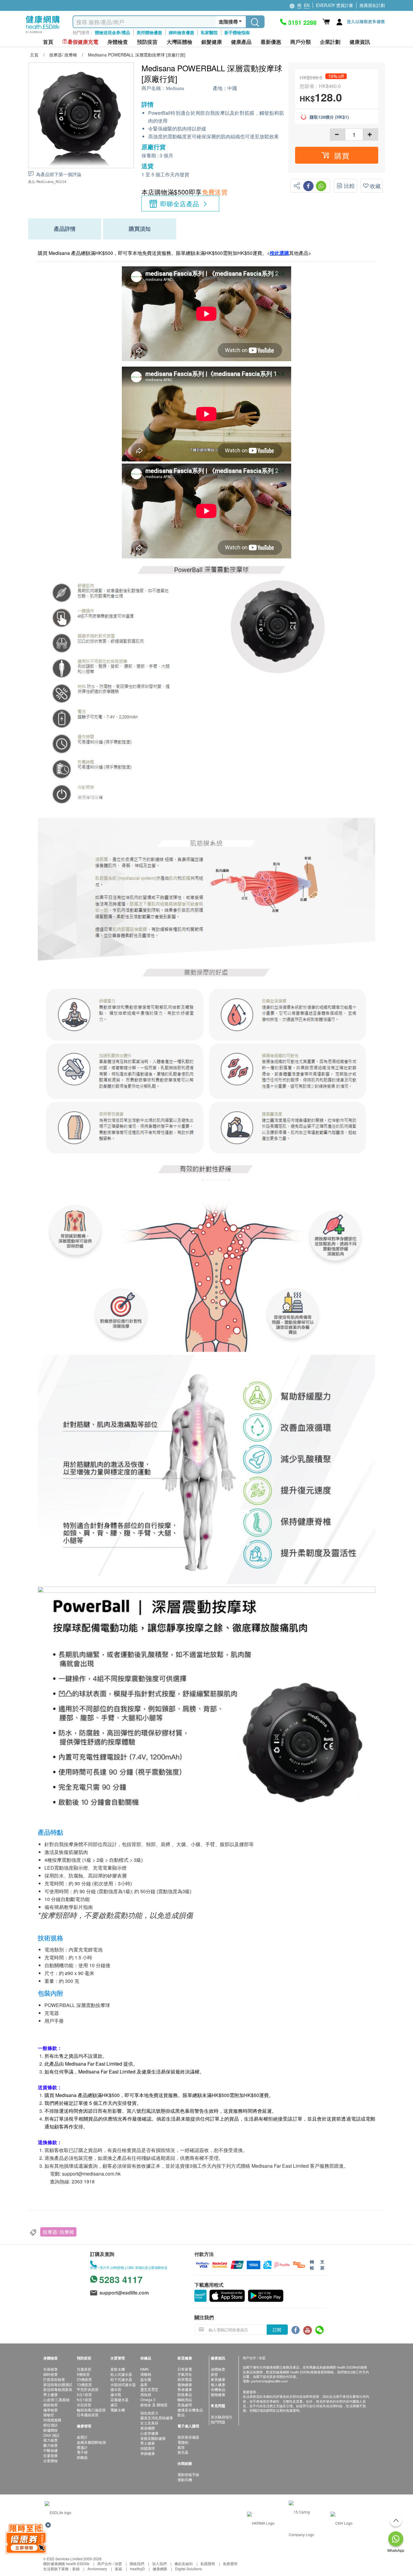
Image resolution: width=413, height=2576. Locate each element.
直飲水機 (118, 2369)
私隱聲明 (208, 2563)
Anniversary (97, 2569)
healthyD (137, 2569)
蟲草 (144, 2384)
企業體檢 (50, 2460)
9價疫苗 (83, 2374)
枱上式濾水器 (121, 2374)
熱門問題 (218, 2422)
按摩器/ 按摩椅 (58, 2232)
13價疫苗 (84, 2384)
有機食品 (218, 2389)
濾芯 (114, 2405)
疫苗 (214, 2374)
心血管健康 (149, 2433)
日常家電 (185, 2369)
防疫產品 (185, 2394)
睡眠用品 (185, 2399)
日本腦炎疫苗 (88, 2415)
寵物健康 (185, 2384)
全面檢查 (50, 2369)
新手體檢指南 (237, 32)
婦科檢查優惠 (181, 32)
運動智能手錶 (188, 2474)
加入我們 (159, 2563)
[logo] (43, 33)
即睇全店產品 (180, 204)
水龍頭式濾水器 (123, 2384)
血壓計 (82, 2437)
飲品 (181, 2415)
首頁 (48, 42)
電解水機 (118, 2410)
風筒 (181, 2447)
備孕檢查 (50, 2410)
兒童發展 (50, 2455)
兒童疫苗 (84, 2369)
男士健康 (50, 2394)
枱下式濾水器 (121, 2379)
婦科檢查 (50, 2374)
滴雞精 (146, 2374)
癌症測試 (50, 2425)
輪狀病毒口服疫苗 (91, 2410)
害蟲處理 (185, 2405)
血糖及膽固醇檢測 (91, 2442)
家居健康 (218, 2379)
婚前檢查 (50, 2405)
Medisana (175, 88)
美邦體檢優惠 (149, 32)
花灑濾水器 (119, 2399)
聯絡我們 (137, 2563)
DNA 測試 (51, 2435)
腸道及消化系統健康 (157, 2418)
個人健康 (218, 2384)
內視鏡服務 (52, 2420)
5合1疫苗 (84, 2394)
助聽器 (82, 2457)
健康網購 (160, 2569)
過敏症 (49, 2415)
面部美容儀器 (188, 2437)
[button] (337, 155)
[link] (58, 2512)
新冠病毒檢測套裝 (58, 2389)
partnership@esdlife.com (270, 2381)
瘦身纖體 (148, 2428)
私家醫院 (209, 32)
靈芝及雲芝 (149, 2389)
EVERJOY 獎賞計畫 (335, 5)
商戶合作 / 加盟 (110, 2563)
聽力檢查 (50, 2445)
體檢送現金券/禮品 (112, 32)
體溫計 (82, 2447)
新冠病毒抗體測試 (58, 2384)
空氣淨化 (185, 2374)
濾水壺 (116, 2389)
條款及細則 (184, 2563)
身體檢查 (218, 2369)
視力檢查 (50, 2440)
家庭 (119, 2569)
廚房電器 (185, 2379)
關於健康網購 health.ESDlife (66, 2563)
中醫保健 (50, 2450)
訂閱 (277, 2330)
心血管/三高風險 (56, 2399)
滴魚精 (146, 2394)
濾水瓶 (116, 2394)
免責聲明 (230, 2563)
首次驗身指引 (222, 2417)
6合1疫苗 (84, 2399)
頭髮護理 (148, 2448)
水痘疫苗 (84, 2405)
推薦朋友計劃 (372, 5)
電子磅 (82, 2452)
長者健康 (185, 2389)
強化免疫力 (149, 2413)
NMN (145, 2369)
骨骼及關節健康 (153, 2438)
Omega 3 (148, 2399)
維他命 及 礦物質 (154, 2405)
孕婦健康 (148, 2453)
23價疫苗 (84, 2379)
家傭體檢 (50, 2430)
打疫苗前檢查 (54, 2379)
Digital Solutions (189, 2569)
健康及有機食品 (190, 2410)
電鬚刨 (183, 2442)
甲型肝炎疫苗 (88, 2389)
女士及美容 (149, 2423)
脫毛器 (183, 2452)
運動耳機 (185, 2480)
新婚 (76, 2569)
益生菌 (146, 2379)
